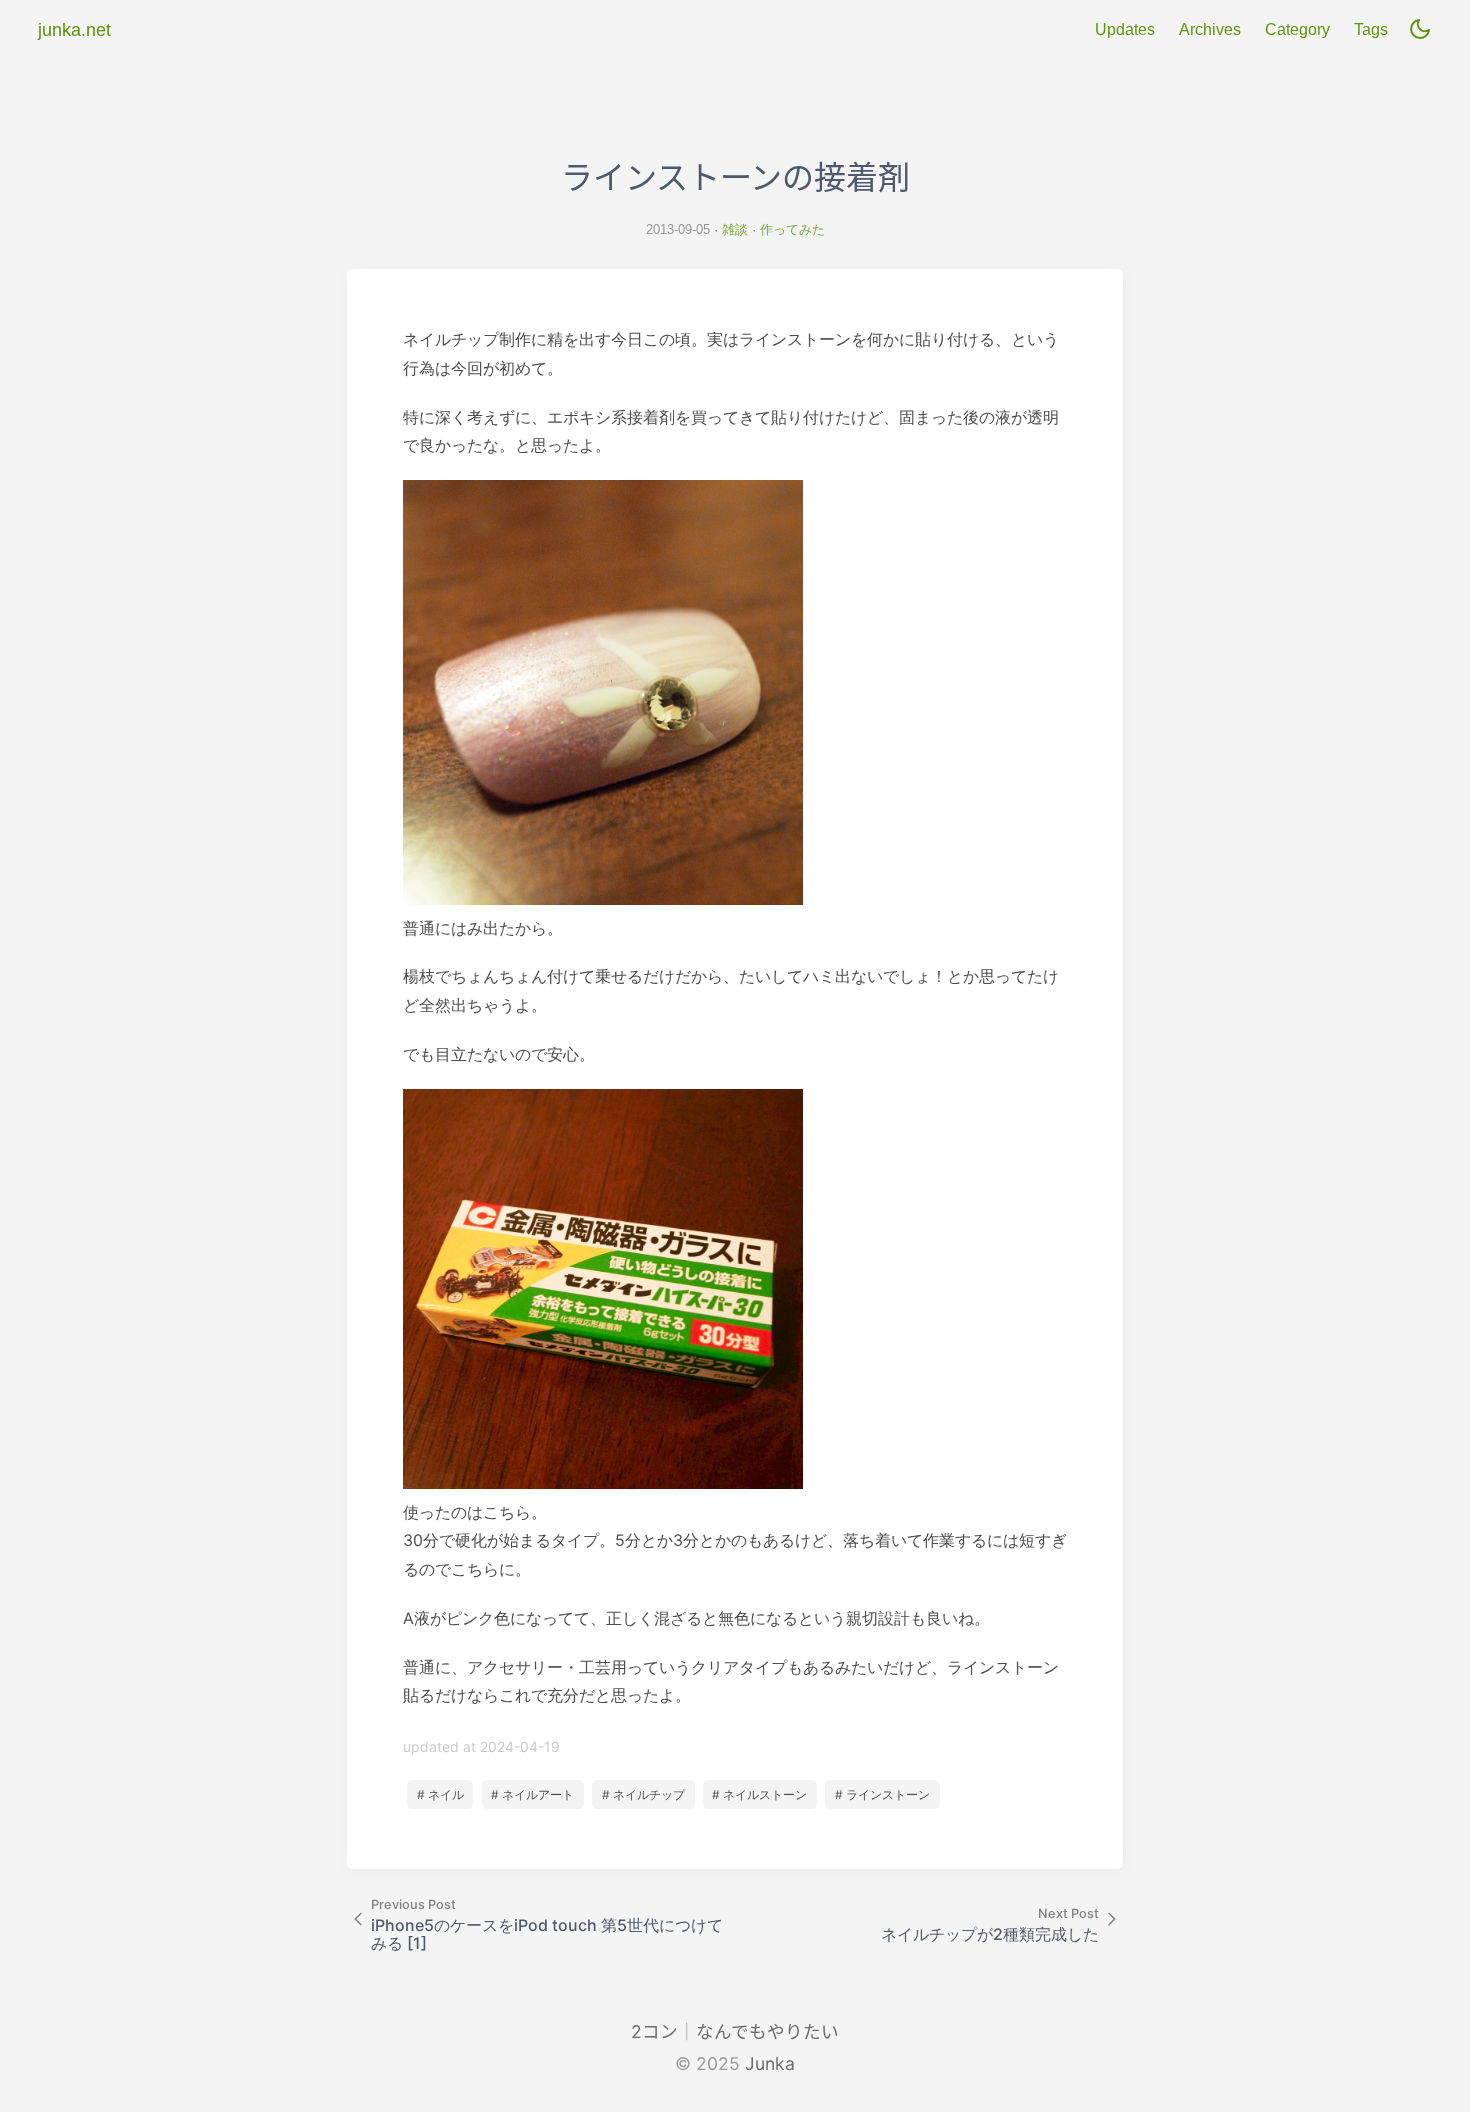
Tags (1371, 29)
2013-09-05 (678, 229)
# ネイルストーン (759, 1794)
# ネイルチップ (643, 1794)
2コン (654, 2031)
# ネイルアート (532, 1794)
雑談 (735, 229)
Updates (1125, 29)
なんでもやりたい (767, 2031)
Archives (1210, 29)
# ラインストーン (882, 1794)
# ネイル (440, 1794)
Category (1297, 29)
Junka (770, 2063)
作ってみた (792, 229)
